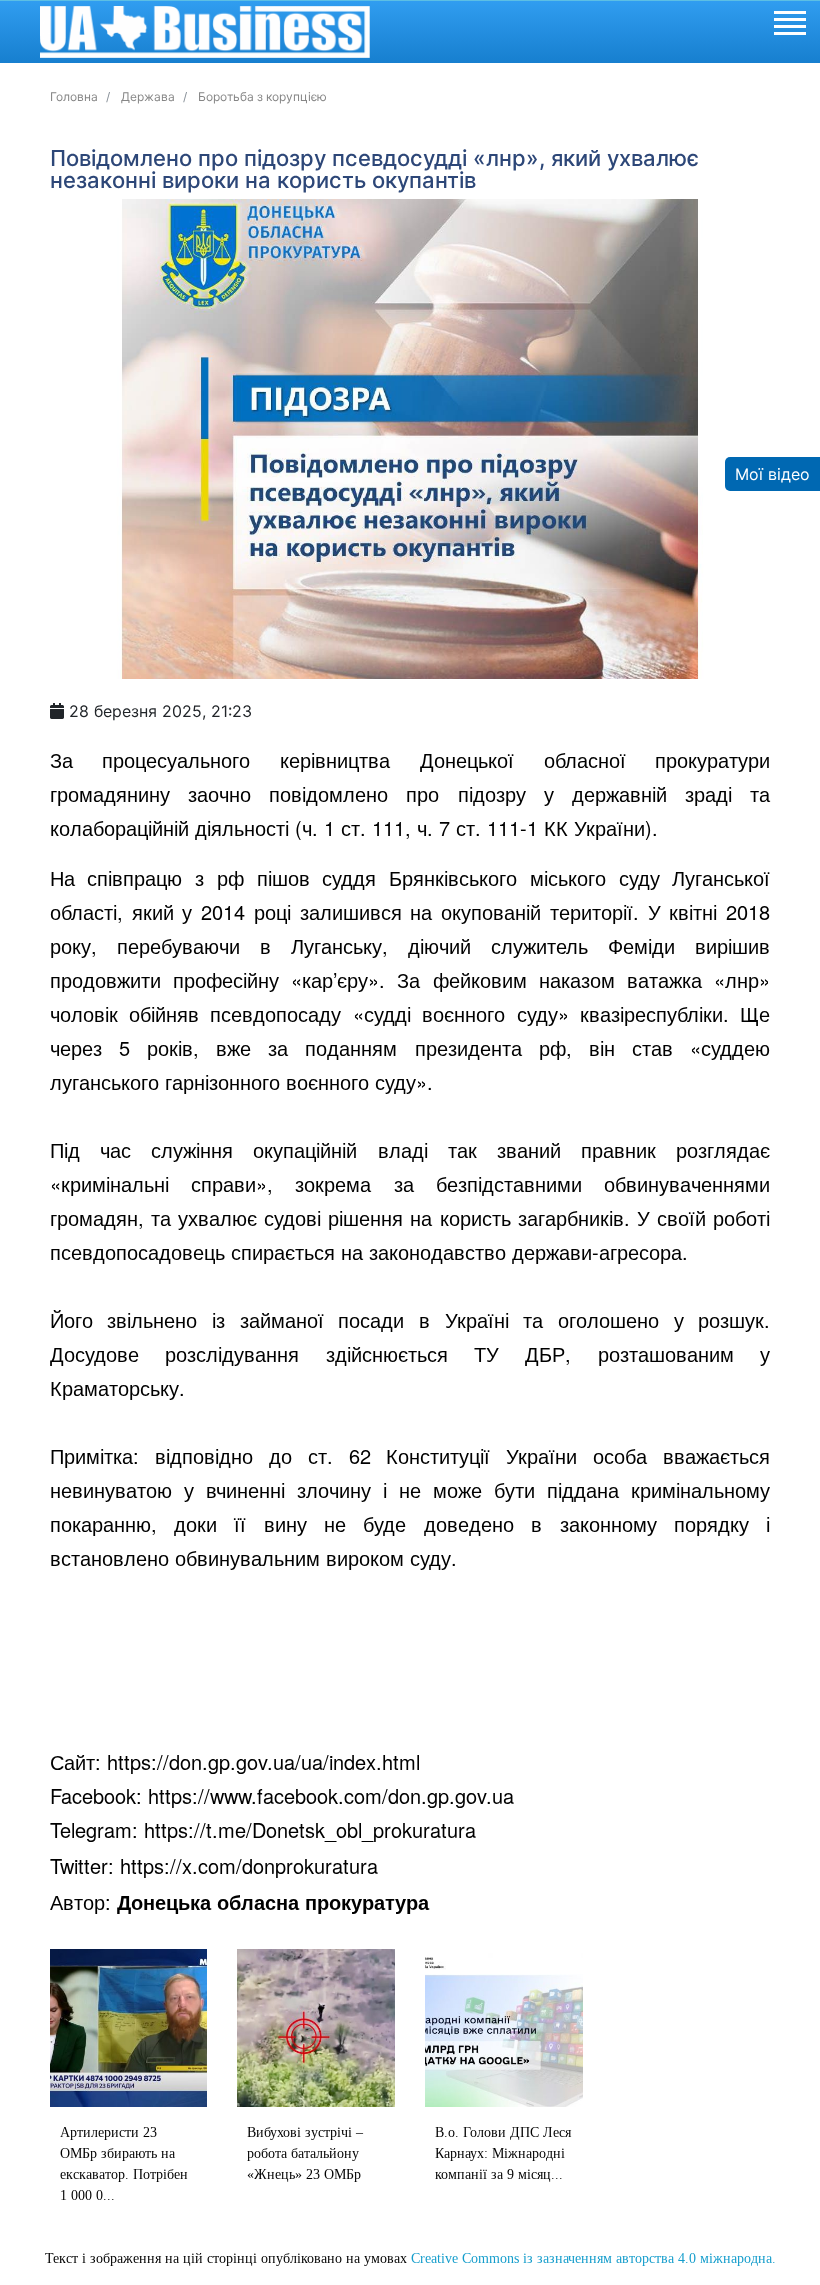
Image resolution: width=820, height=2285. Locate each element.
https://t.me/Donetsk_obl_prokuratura (310, 1829)
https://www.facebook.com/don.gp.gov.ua (331, 1795)
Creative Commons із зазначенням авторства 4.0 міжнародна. (593, 2258)
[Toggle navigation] (789, 26)
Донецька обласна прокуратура (273, 1901)
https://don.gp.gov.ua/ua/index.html (263, 1761)
